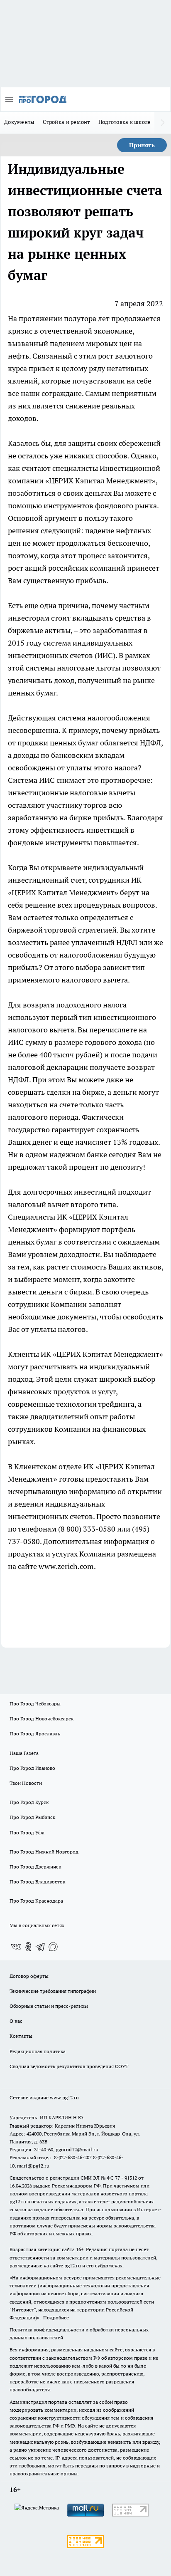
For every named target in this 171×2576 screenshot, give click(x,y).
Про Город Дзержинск (35, 1867)
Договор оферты (29, 1976)
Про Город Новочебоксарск (42, 1719)
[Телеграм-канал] (41, 1947)
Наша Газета (24, 1753)
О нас (16, 2021)
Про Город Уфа (27, 1832)
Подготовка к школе (125, 122)
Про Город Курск (29, 1802)
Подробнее (56, 2317)
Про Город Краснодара (36, 1901)
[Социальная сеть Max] (53, 1947)
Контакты (21, 2036)
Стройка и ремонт (66, 122)
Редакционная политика (38, 2051)
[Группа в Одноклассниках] (28, 1947)
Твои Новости (26, 1783)
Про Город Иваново (32, 1768)
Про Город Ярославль (35, 1733)
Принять (142, 145)
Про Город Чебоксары (35, 1704)
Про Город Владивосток (37, 1882)
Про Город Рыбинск (32, 1817)
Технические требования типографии (53, 1991)
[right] (163, 123)
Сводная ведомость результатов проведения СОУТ (69, 2066)
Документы (19, 122)
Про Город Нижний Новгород (44, 1852)
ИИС (105, 655)
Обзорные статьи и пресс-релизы (49, 2006)
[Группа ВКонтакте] (16, 1947)
